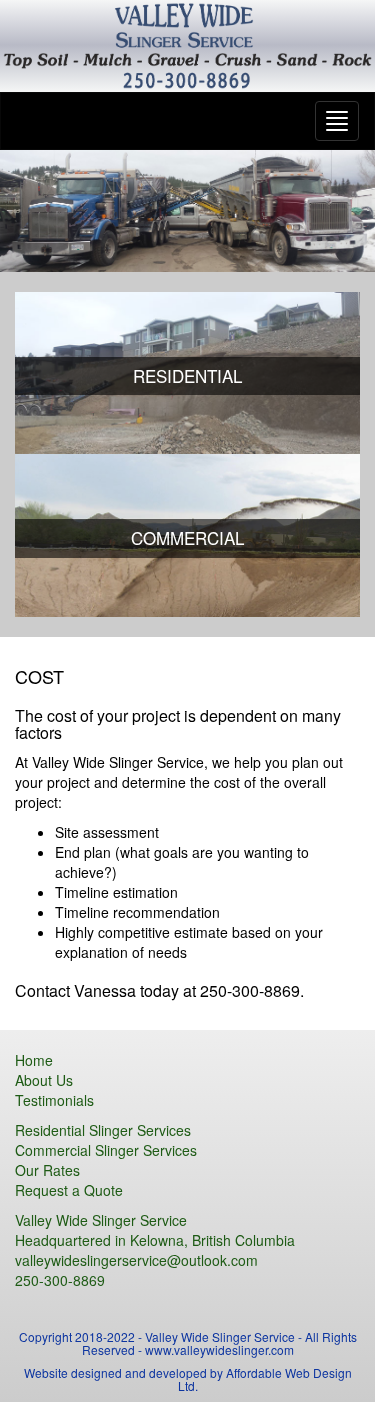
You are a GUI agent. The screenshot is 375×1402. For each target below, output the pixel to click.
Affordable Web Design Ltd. (265, 1379)
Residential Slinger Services (103, 1130)
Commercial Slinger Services (106, 1150)
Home (34, 1060)
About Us (44, 1080)
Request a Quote (69, 1190)
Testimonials (54, 1100)
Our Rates (47, 1170)
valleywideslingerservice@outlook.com (136, 1260)
